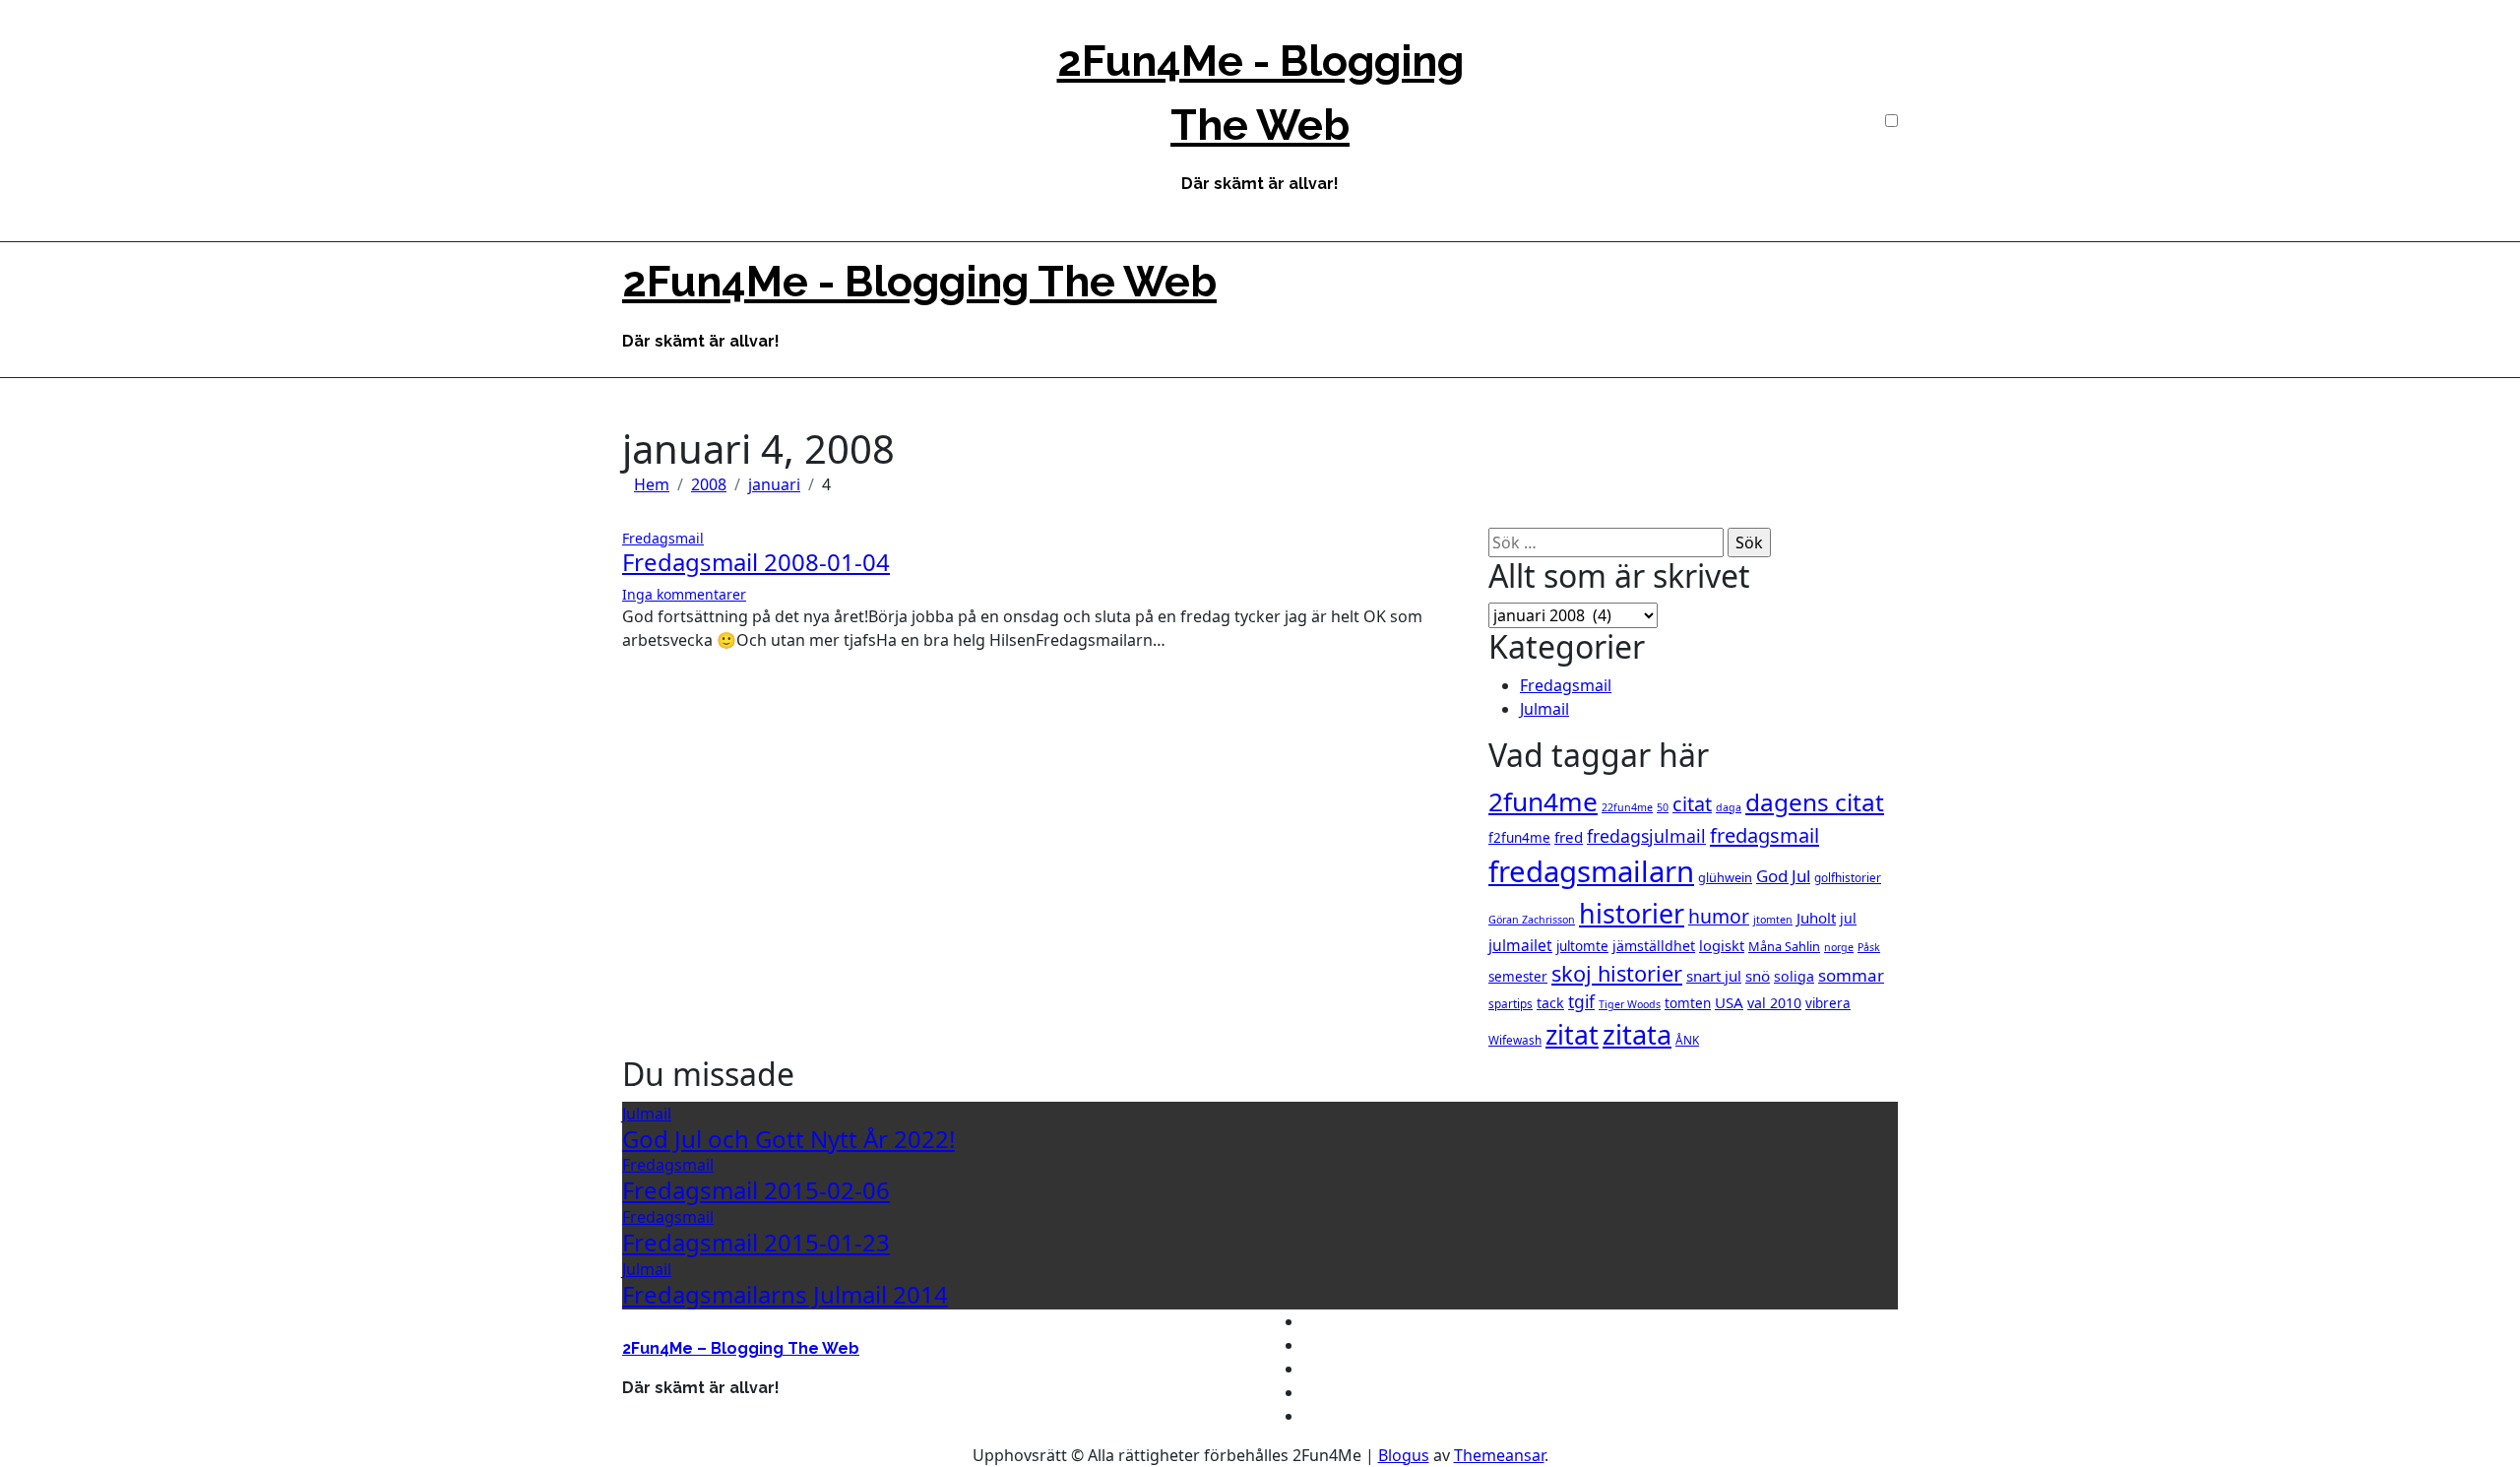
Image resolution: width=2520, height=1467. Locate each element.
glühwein (1725, 877)
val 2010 (1774, 1003)
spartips (1511, 1003)
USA (1729, 1002)
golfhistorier (1848, 877)
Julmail (1544, 709)
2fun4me (1543, 801)
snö (1758, 976)
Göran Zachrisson (1532, 920)
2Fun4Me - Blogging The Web (919, 282)
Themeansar (1499, 1455)
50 (1663, 807)
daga (1729, 807)
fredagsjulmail (1646, 836)
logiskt (1722, 945)
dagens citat (1815, 802)
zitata (1637, 1034)
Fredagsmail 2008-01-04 (756, 562)
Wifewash (1515, 1040)
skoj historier (1617, 973)
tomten (1688, 1003)
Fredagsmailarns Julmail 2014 (785, 1294)
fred (1569, 837)
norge (1839, 947)
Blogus (1404, 1455)
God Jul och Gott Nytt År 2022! (788, 1139)
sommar (1851, 975)
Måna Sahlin (1784, 946)
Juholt (1816, 918)
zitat (1572, 1035)
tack (1550, 1003)
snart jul (1714, 976)
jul (1848, 918)
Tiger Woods (1630, 1004)
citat (1692, 804)
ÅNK (1687, 1040)
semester (1518, 977)
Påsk (1869, 947)
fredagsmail (1764, 835)
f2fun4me (1519, 838)
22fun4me (1627, 807)
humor (1719, 916)
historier (1632, 913)
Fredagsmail (663, 538)
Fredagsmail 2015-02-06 (756, 1190)
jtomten (1773, 920)
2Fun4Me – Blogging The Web (741, 1348)
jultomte (1582, 946)
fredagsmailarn (1591, 871)
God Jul (1783, 876)
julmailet (1520, 945)
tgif (1581, 1002)
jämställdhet (1654, 946)
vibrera (1828, 1003)
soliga (1794, 976)
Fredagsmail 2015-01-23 (756, 1242)
